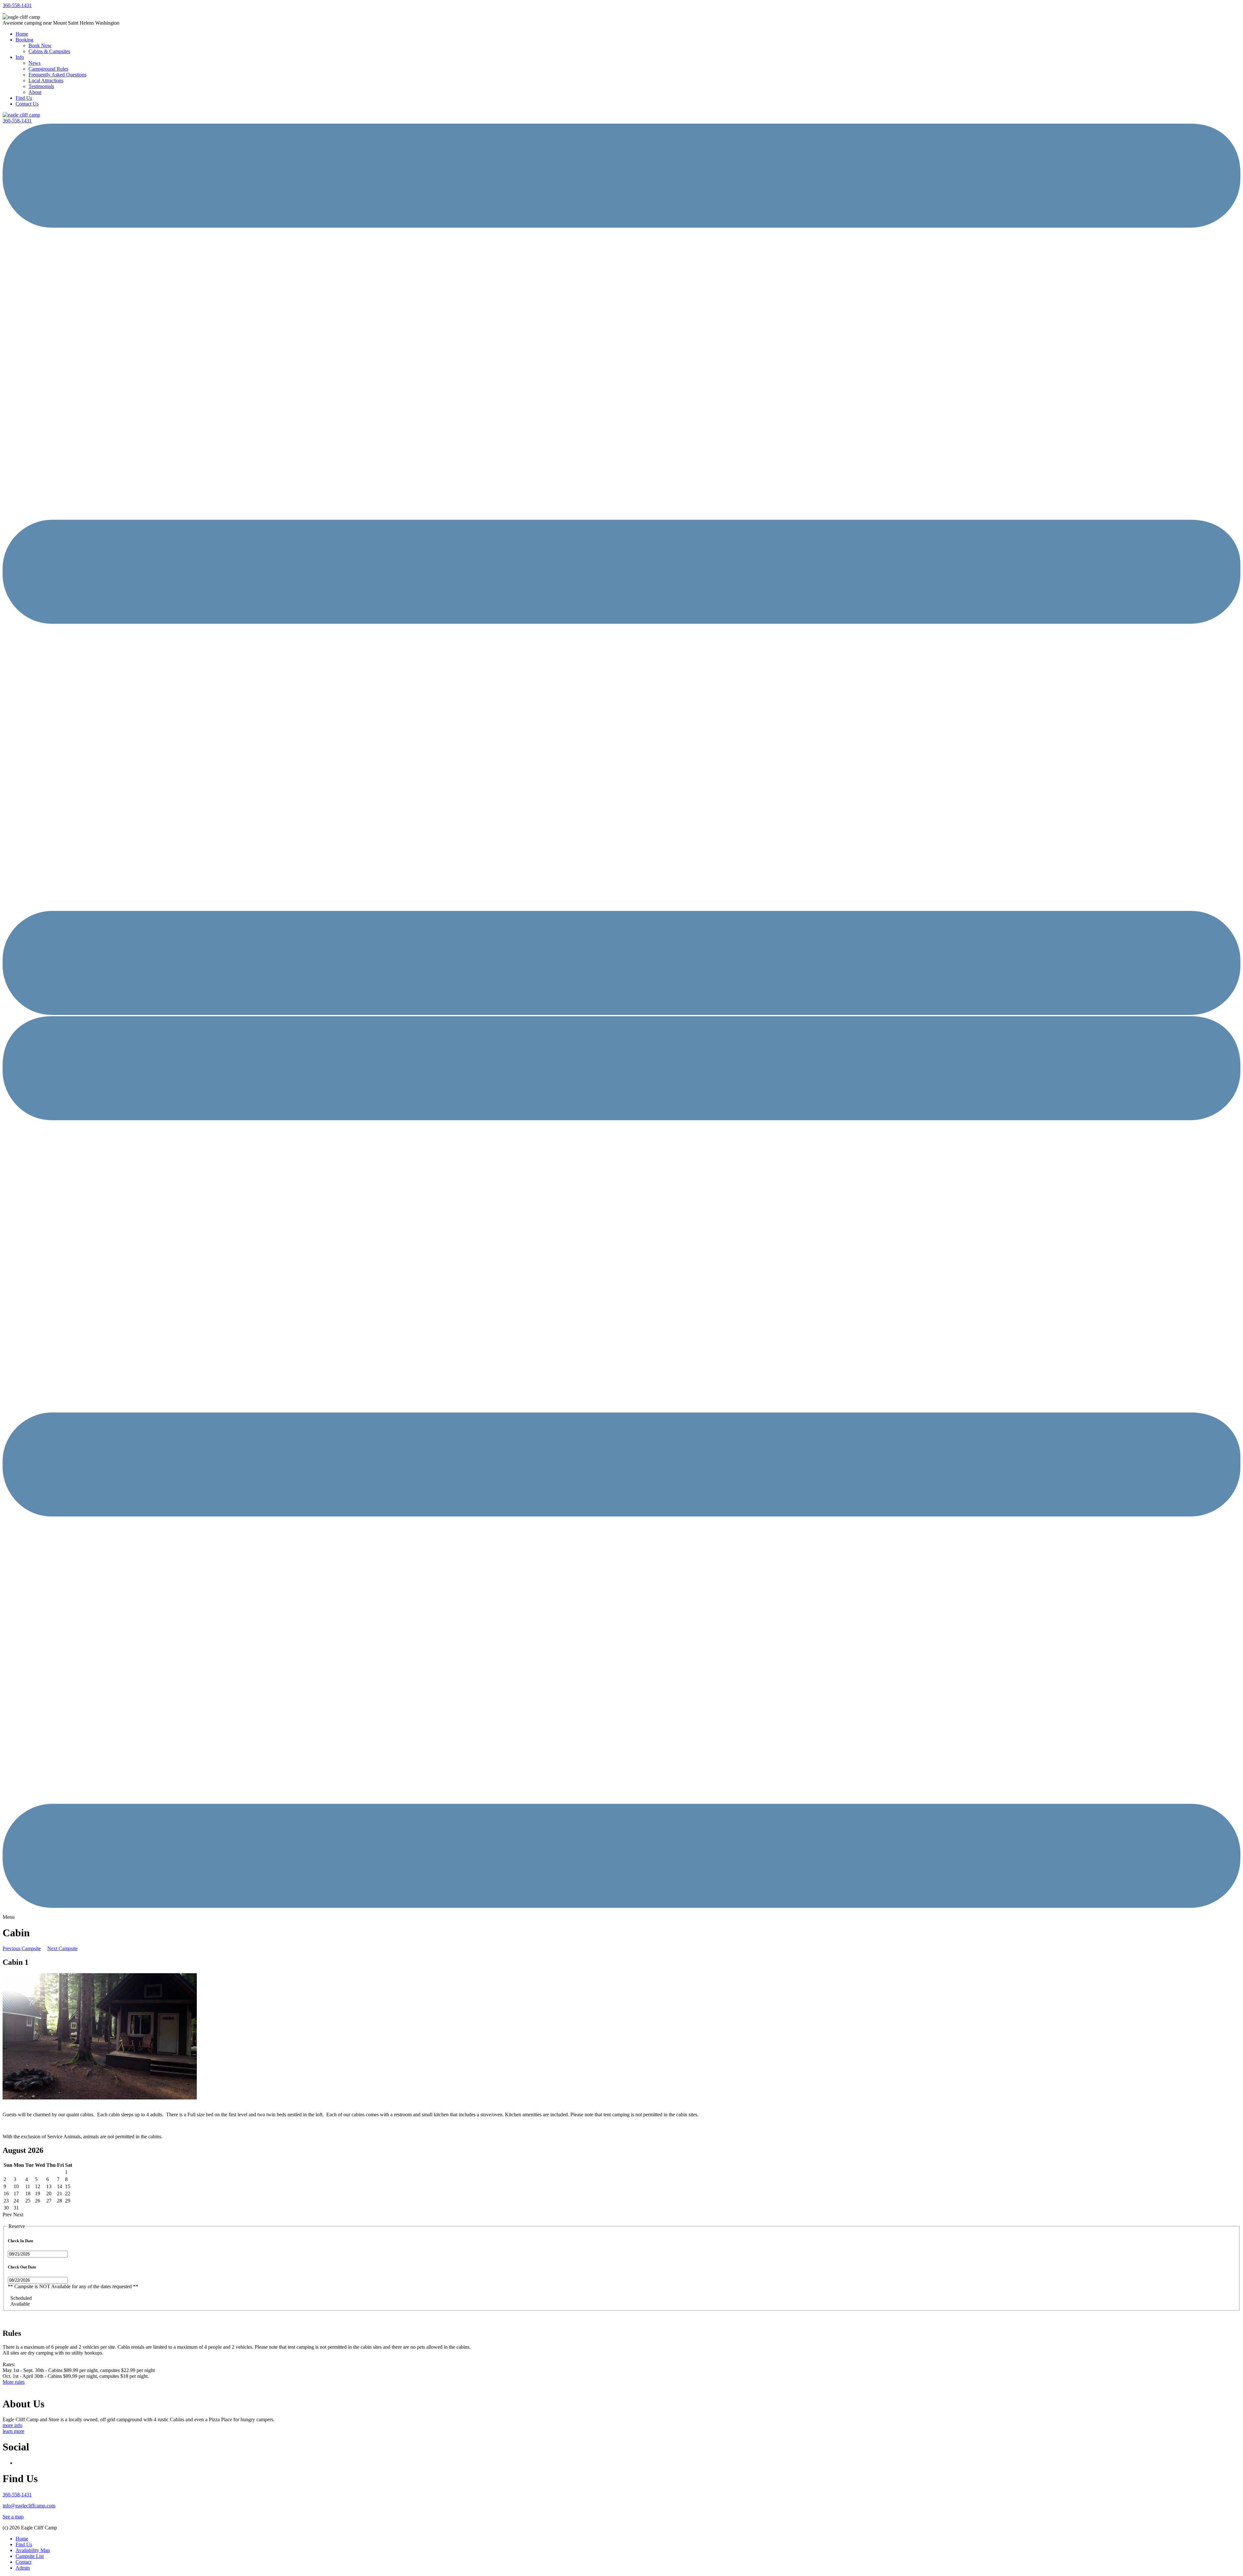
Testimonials (41, 86)
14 (60, 2186)
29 (68, 2201)
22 (68, 2194)
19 (38, 2194)
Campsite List (30, 2556)
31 (16, 2208)
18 (28, 2194)
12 (38, 2186)
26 (38, 2201)
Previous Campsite (22, 1948)
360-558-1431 (17, 5)
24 (16, 2201)
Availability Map (33, 2550)
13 (49, 2186)
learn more (13, 2431)
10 (16, 2186)
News (34, 63)
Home (22, 34)
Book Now (40, 45)
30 (6, 2208)
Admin (23, 2568)
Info (20, 57)
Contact (23, 2562)
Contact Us (27, 104)
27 (49, 2201)
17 (16, 2194)
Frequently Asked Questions (57, 75)
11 (28, 2186)
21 (60, 2194)
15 (68, 2186)
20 (49, 2194)
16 (6, 2194)
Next (18, 2215)
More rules (14, 2382)
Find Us (24, 98)
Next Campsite (62, 1948)
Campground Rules (48, 69)
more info (12, 2425)
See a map (13, 2517)
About (35, 92)
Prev (7, 2215)
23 (6, 2201)
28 (60, 2201)
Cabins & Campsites (49, 51)
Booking (24, 40)
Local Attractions (46, 80)
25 (28, 2201)
